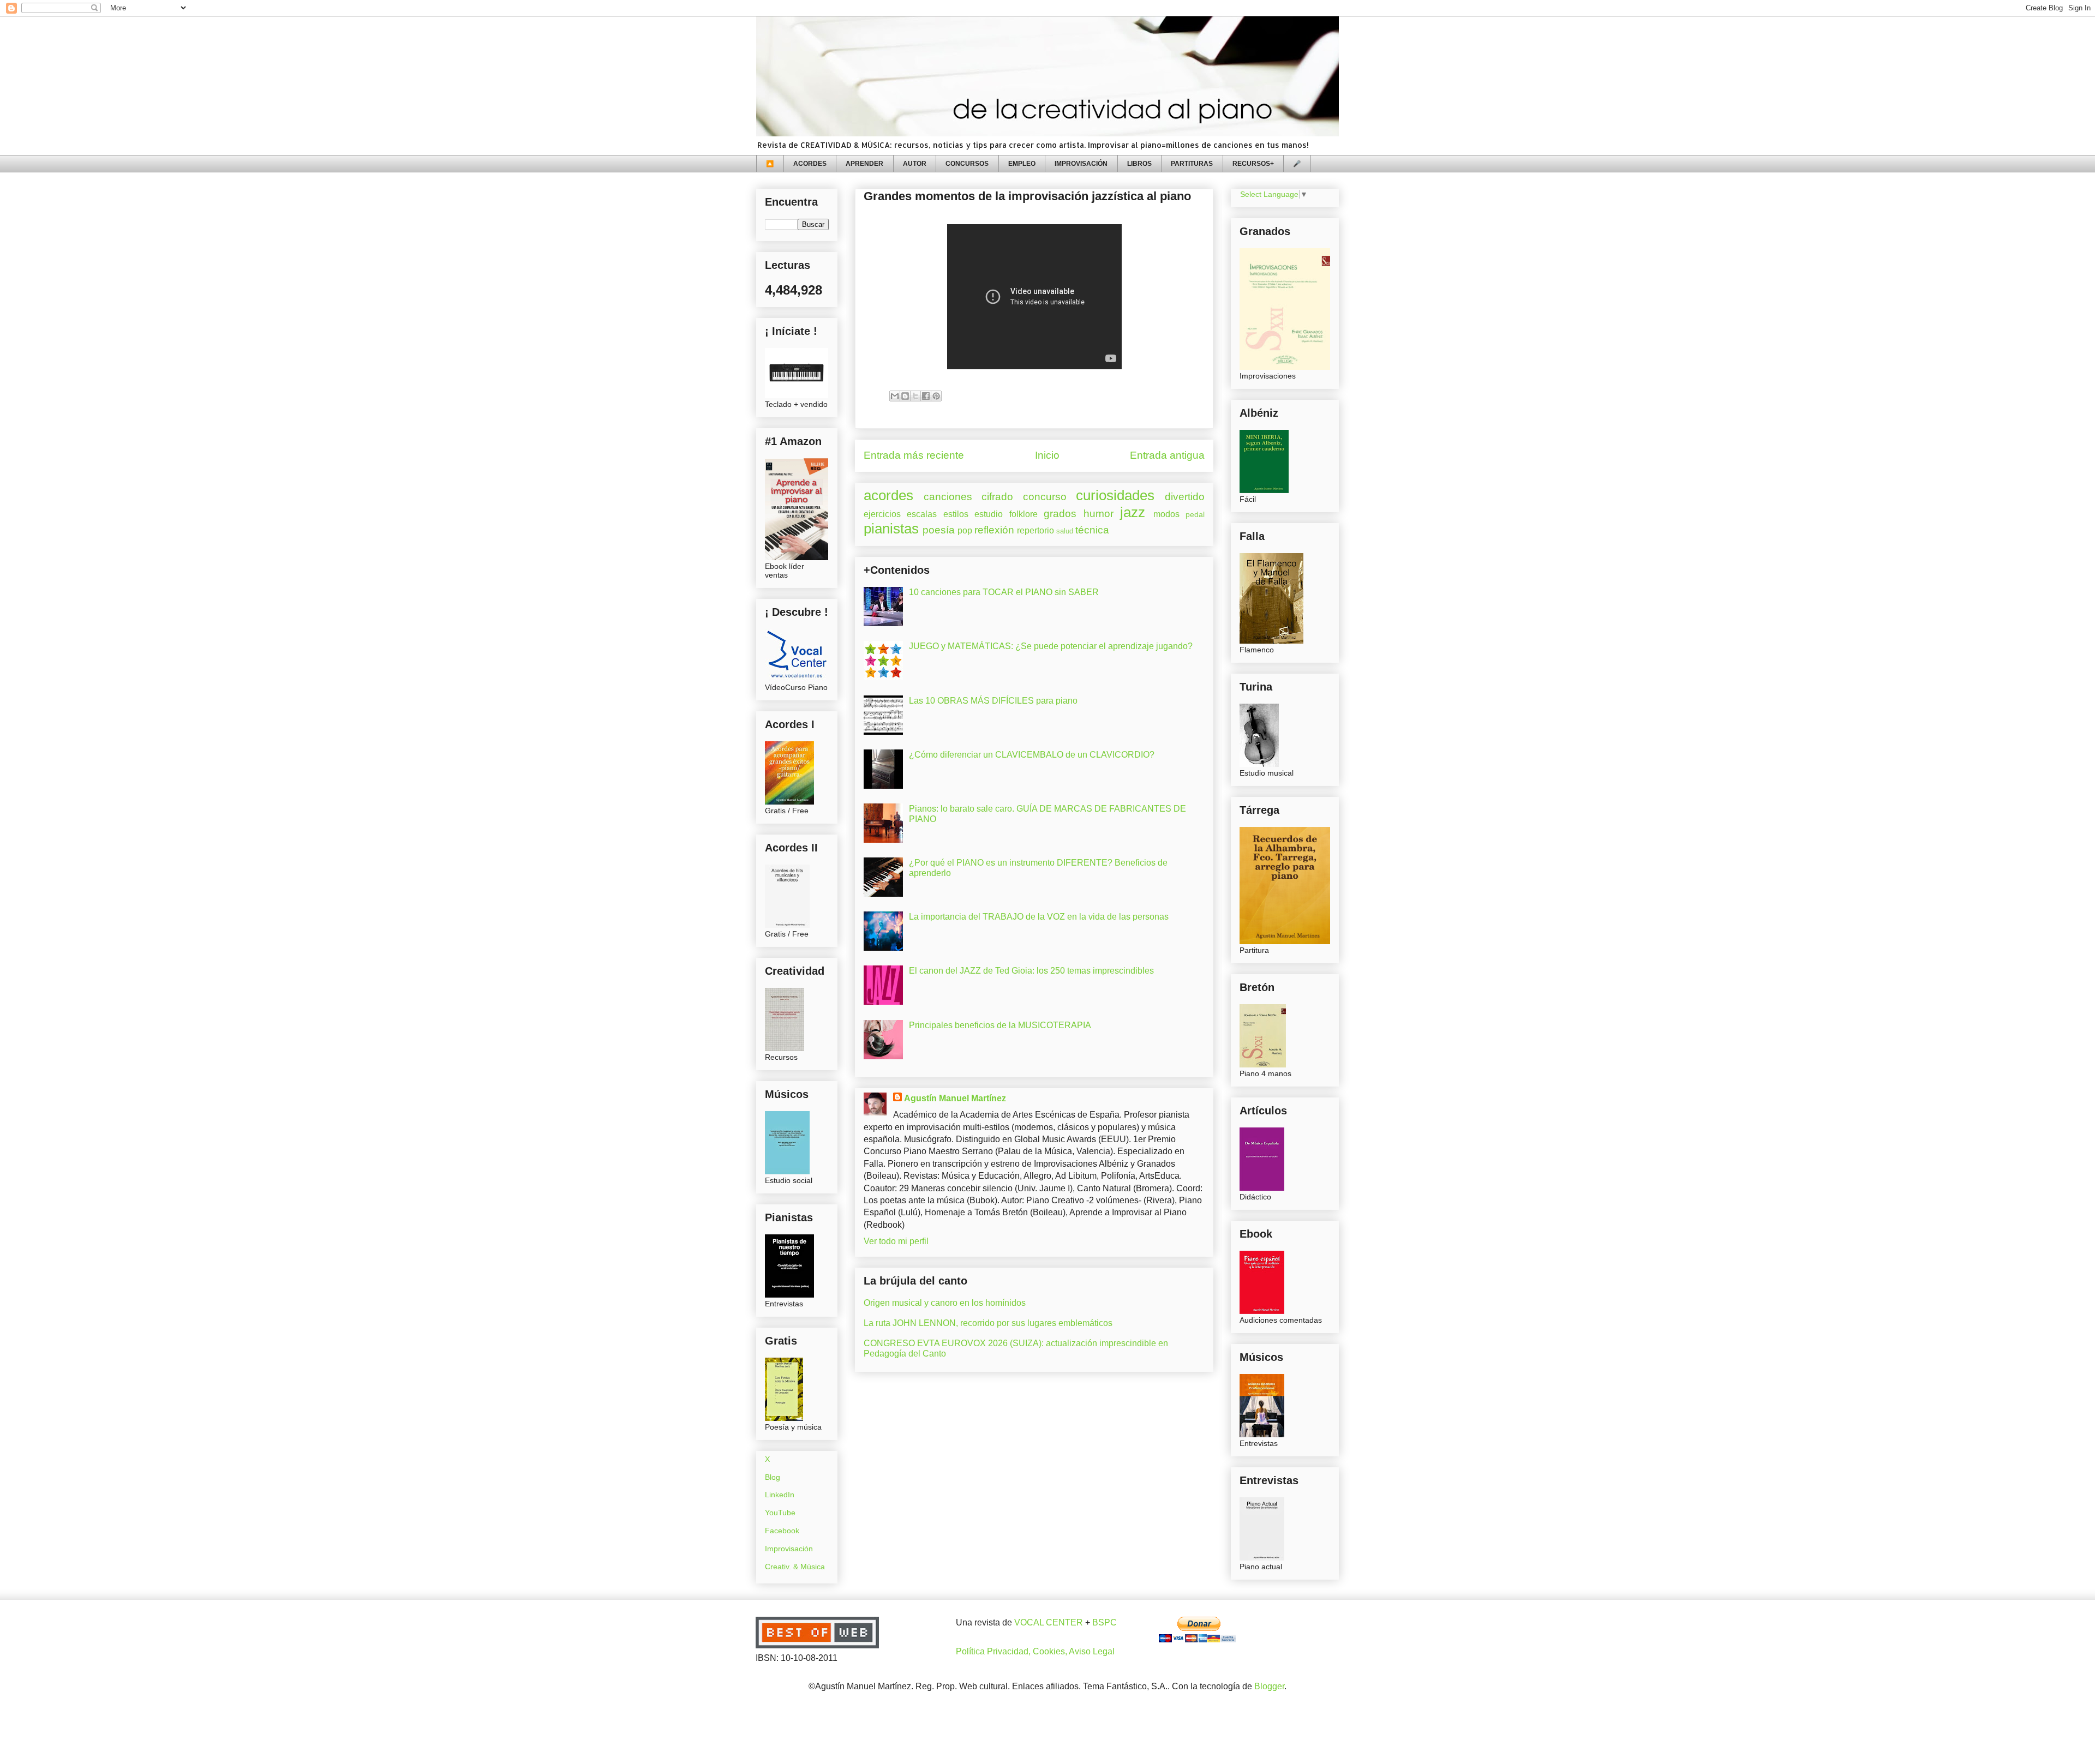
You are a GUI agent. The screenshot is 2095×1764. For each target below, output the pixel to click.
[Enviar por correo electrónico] (895, 396)
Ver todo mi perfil (896, 1241)
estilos (956, 514)
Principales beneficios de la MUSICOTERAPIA (1000, 1025)
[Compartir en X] (915, 396)
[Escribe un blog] (905, 396)
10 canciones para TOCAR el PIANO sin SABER (1004, 592)
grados (1060, 514)
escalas (922, 514)
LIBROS (1139, 164)
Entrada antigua (1167, 455)
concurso (1045, 497)
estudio (989, 514)
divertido (1185, 497)
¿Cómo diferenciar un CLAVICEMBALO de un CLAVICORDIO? (1032, 755)
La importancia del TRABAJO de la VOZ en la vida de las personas (1039, 917)
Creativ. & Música (795, 1567)
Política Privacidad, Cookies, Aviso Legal (1035, 1651)
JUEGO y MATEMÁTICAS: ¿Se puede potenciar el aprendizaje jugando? (1051, 646)
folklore (1023, 514)
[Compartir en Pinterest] (936, 396)
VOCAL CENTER (1049, 1622)
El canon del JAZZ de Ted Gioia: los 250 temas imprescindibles (1031, 971)
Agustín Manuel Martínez (955, 1098)
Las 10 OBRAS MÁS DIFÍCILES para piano (993, 701)
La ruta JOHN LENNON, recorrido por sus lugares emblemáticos (988, 1323)
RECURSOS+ (1253, 164)
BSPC (1105, 1622)
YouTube (780, 1513)
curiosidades (1115, 495)
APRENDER (864, 164)
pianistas (891, 529)
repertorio (1035, 530)
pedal (1195, 514)
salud (1065, 531)
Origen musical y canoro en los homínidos (945, 1303)
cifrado (997, 497)
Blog (773, 1477)
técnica (1092, 530)
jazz (1133, 512)
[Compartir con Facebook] (926, 396)
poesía (939, 530)
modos (1166, 514)
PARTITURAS (1192, 164)
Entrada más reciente (914, 455)
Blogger (1269, 1686)
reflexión (994, 530)
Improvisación (789, 1549)
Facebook (782, 1531)
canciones (948, 497)
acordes (888, 495)
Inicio (1047, 455)
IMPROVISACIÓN (1081, 164)
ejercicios (882, 514)
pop (965, 530)
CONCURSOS (967, 164)
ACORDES (810, 164)
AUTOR (915, 164)
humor (1099, 514)
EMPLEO (1022, 164)
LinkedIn (780, 1495)
